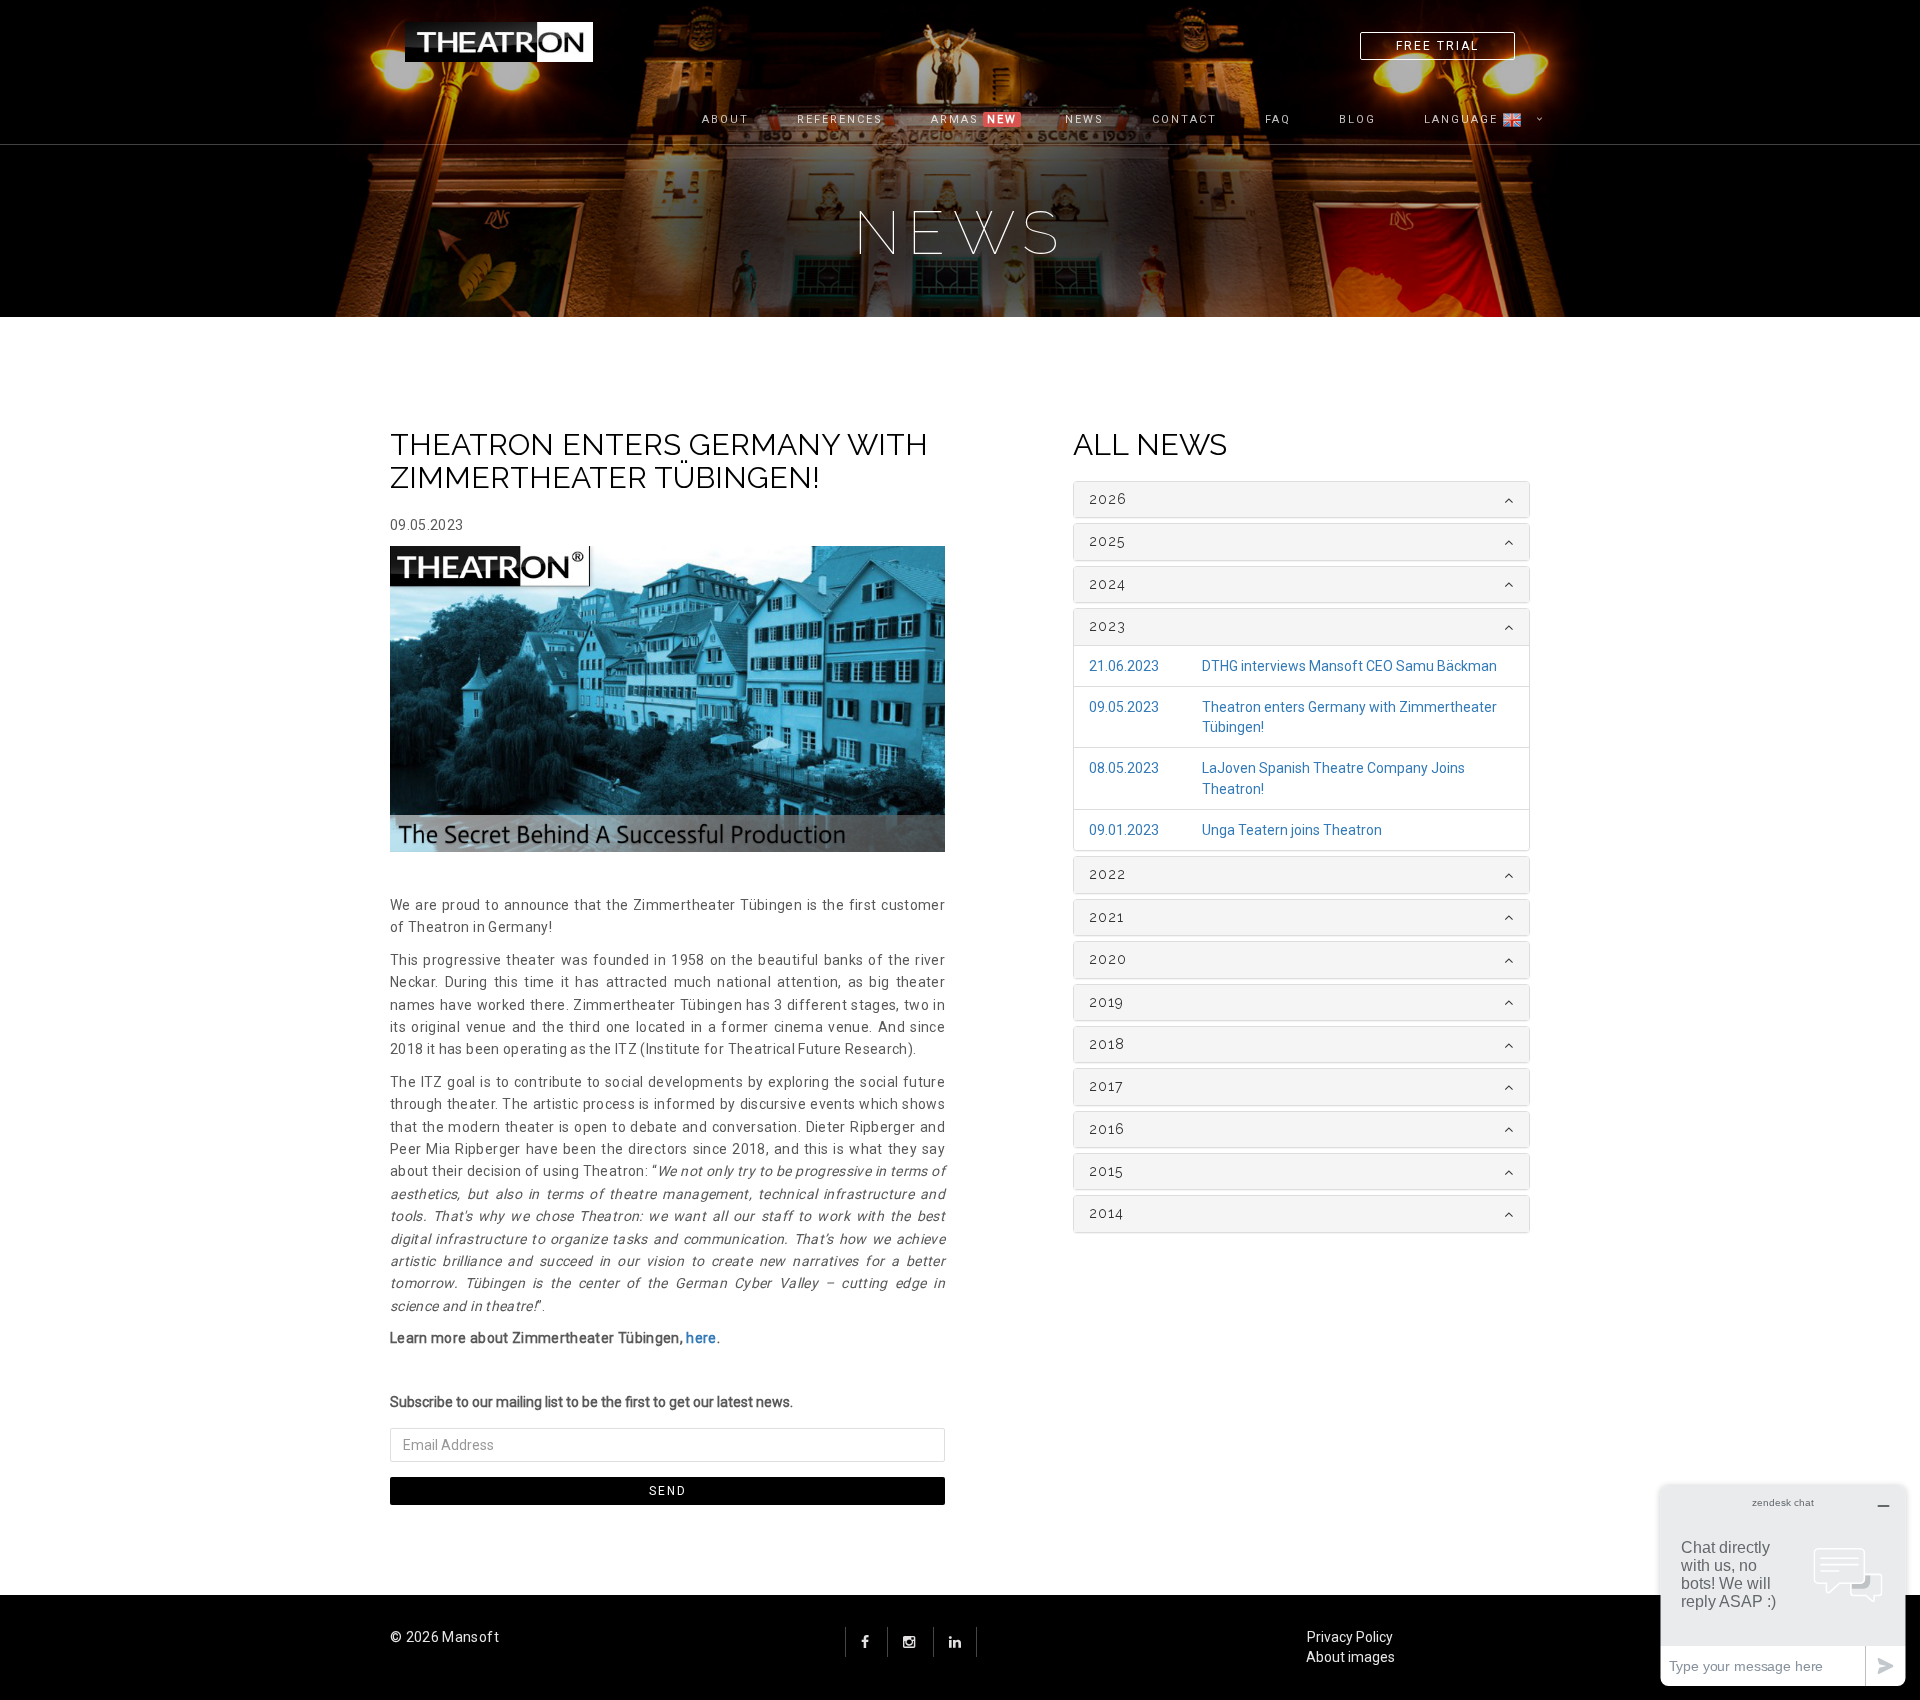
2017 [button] (1106, 1086)
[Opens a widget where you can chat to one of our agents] (1783, 1585)
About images (1350, 1657)
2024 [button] (1107, 584)
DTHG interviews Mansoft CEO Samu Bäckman (1349, 666)
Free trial (1437, 46)
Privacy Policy (1350, 1637)
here (701, 1338)
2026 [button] (1108, 499)
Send (668, 1491)
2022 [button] (1107, 874)
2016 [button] (1107, 1129)
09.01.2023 (1124, 830)
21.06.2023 (1124, 666)
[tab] (1302, 499)
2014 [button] (1106, 1213)
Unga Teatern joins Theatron (1292, 830)
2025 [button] (1107, 541)
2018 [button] (1107, 1044)
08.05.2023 (1124, 768)
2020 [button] (1108, 959)
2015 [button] (1106, 1171)
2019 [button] (1106, 1002)
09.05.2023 (1124, 707)
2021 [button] (1106, 917)
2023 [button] (1107, 626)
